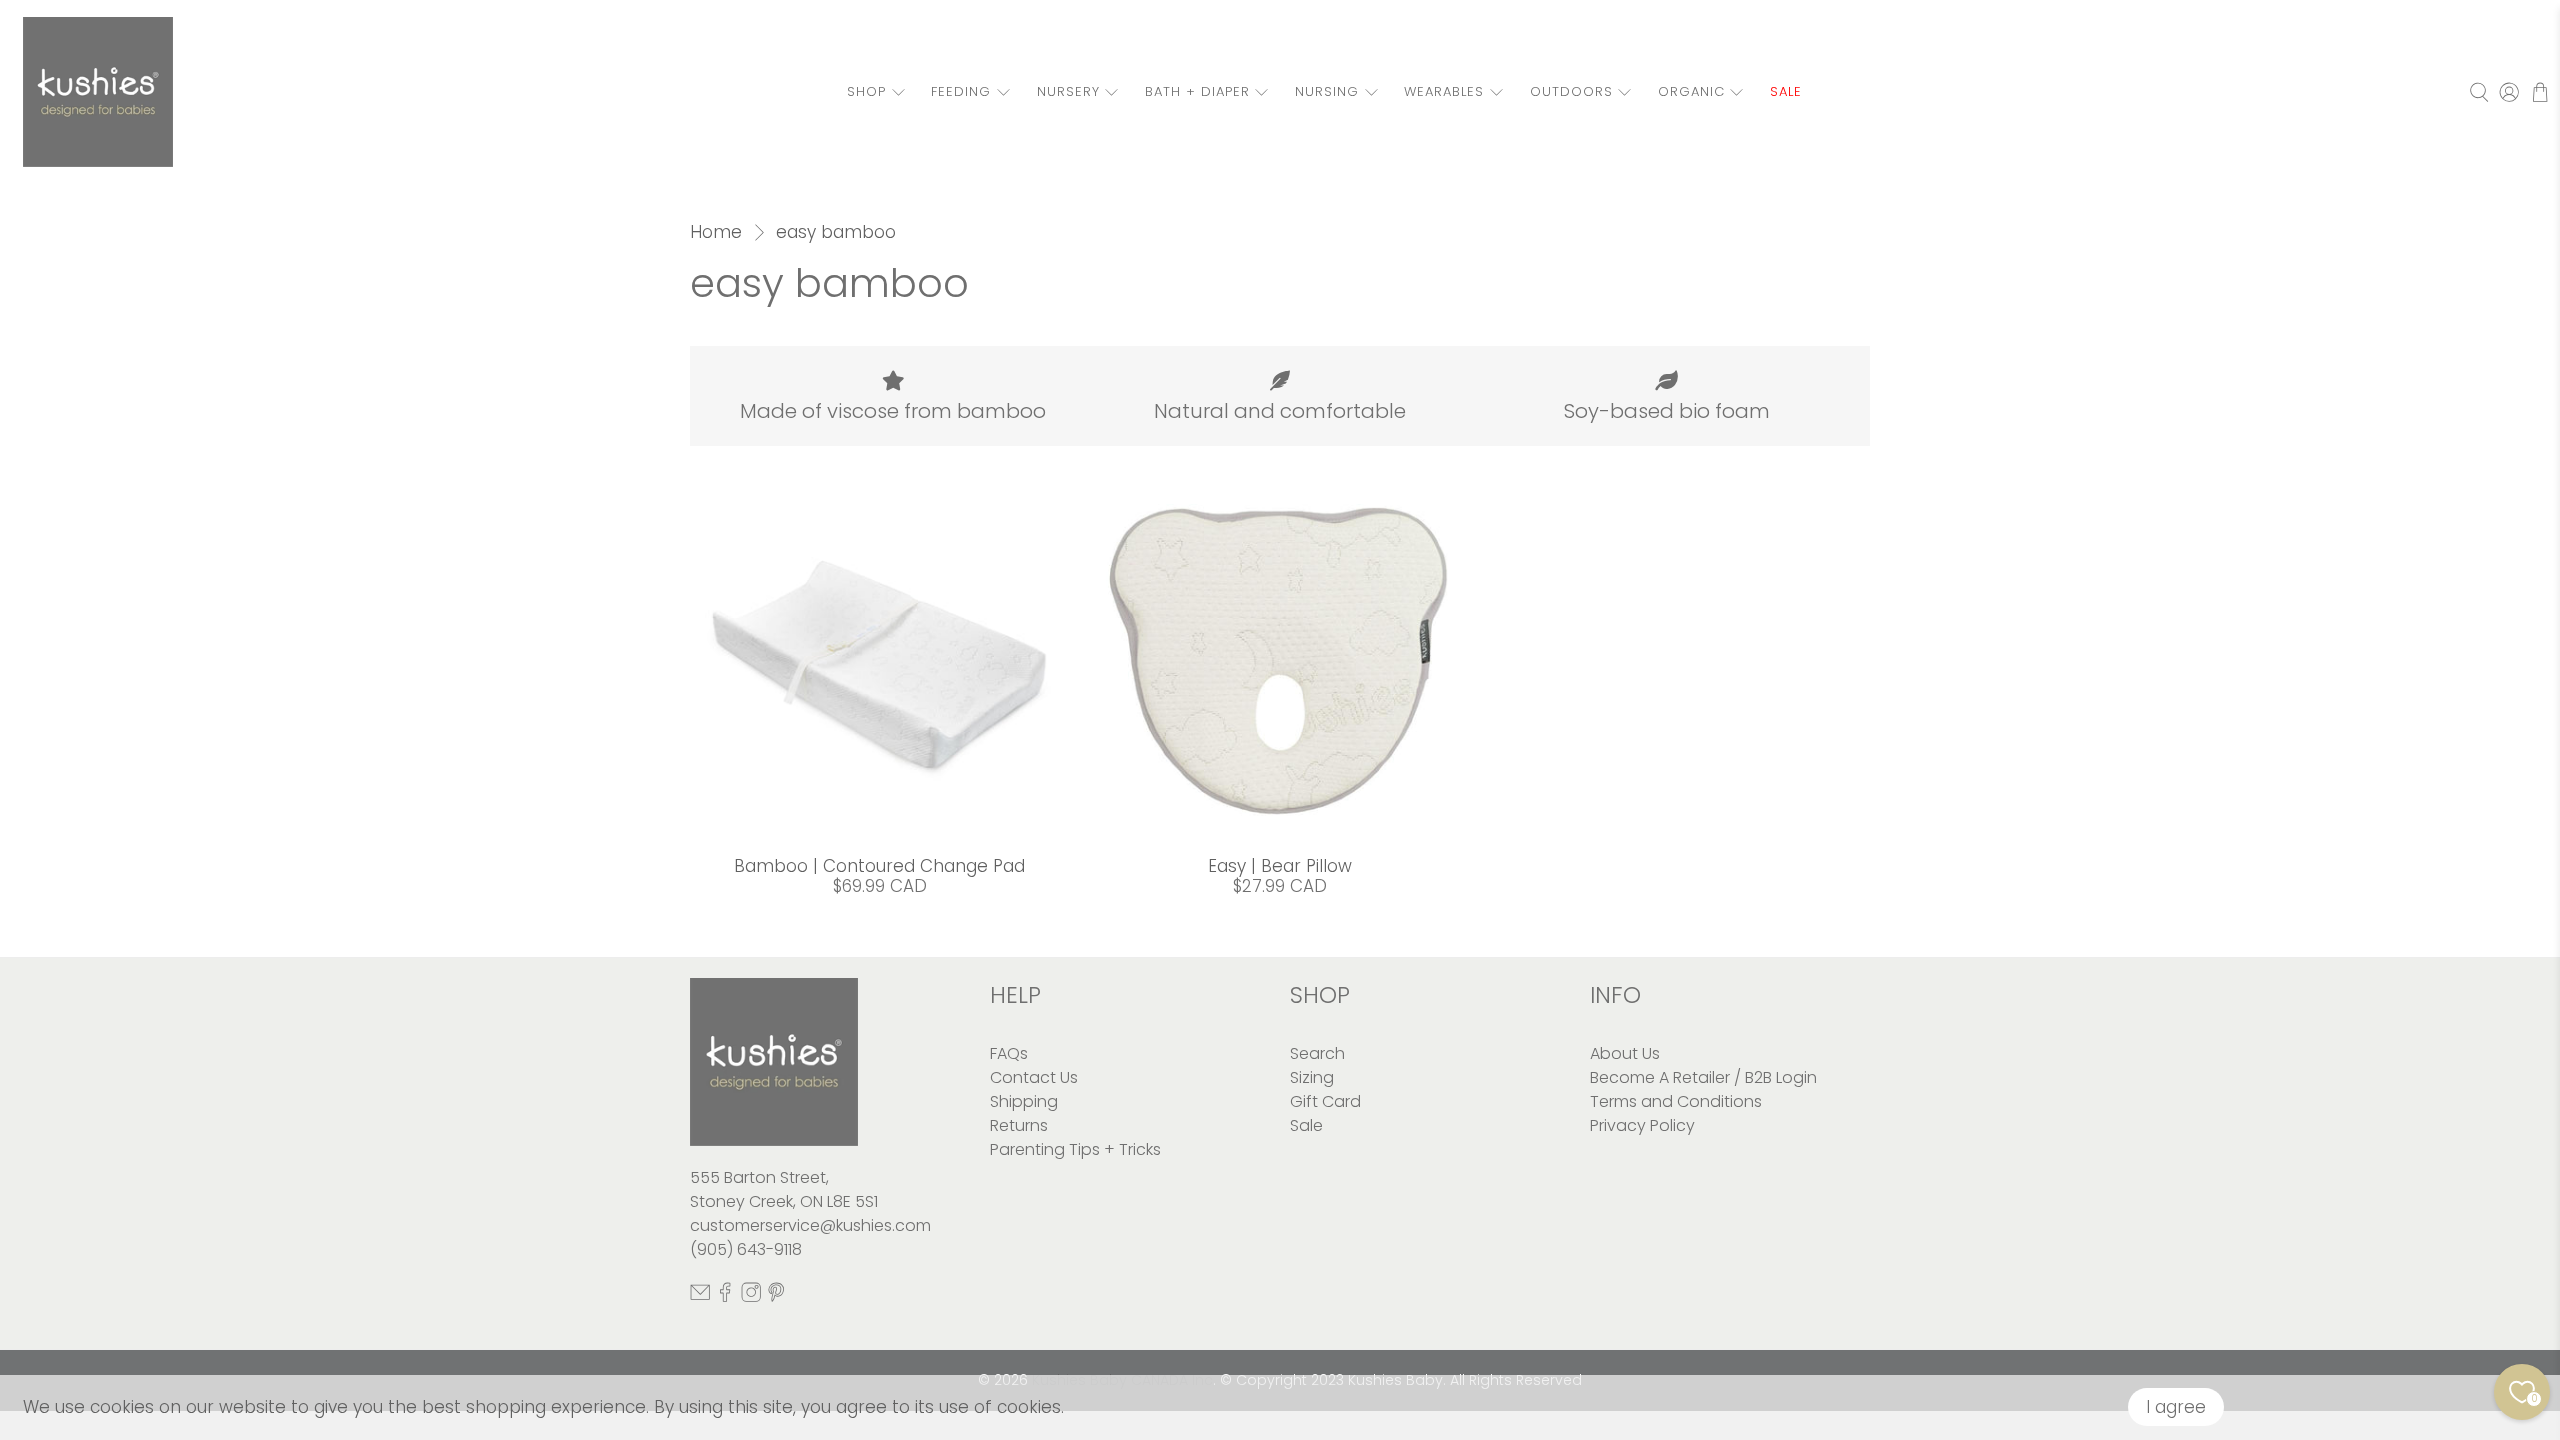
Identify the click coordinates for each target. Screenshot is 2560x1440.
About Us (1625, 1053)
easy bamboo (836, 232)
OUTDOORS (1571, 91)
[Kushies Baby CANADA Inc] (98, 92)
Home (716, 232)
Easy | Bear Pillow (1280, 866)
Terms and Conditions (1676, 1101)
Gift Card (1325, 1101)
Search (1317, 1053)
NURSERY (1068, 91)
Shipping (1024, 1101)
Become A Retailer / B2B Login (1703, 1077)
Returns (1019, 1125)
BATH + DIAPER (1197, 91)
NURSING (1327, 91)
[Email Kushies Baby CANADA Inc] (700, 1296)
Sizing (1312, 1077)
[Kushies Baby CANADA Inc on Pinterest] (776, 1296)
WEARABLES (1444, 91)
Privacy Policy (1642, 1125)
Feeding (961, 91)
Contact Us (1034, 1077)
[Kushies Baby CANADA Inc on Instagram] (751, 1296)
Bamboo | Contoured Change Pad (879, 866)
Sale (1306, 1125)
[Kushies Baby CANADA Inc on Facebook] (725, 1296)
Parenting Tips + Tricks (1075, 1149)
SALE (1786, 91)
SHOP (866, 91)
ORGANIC (1691, 91)
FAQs (1009, 1053)
